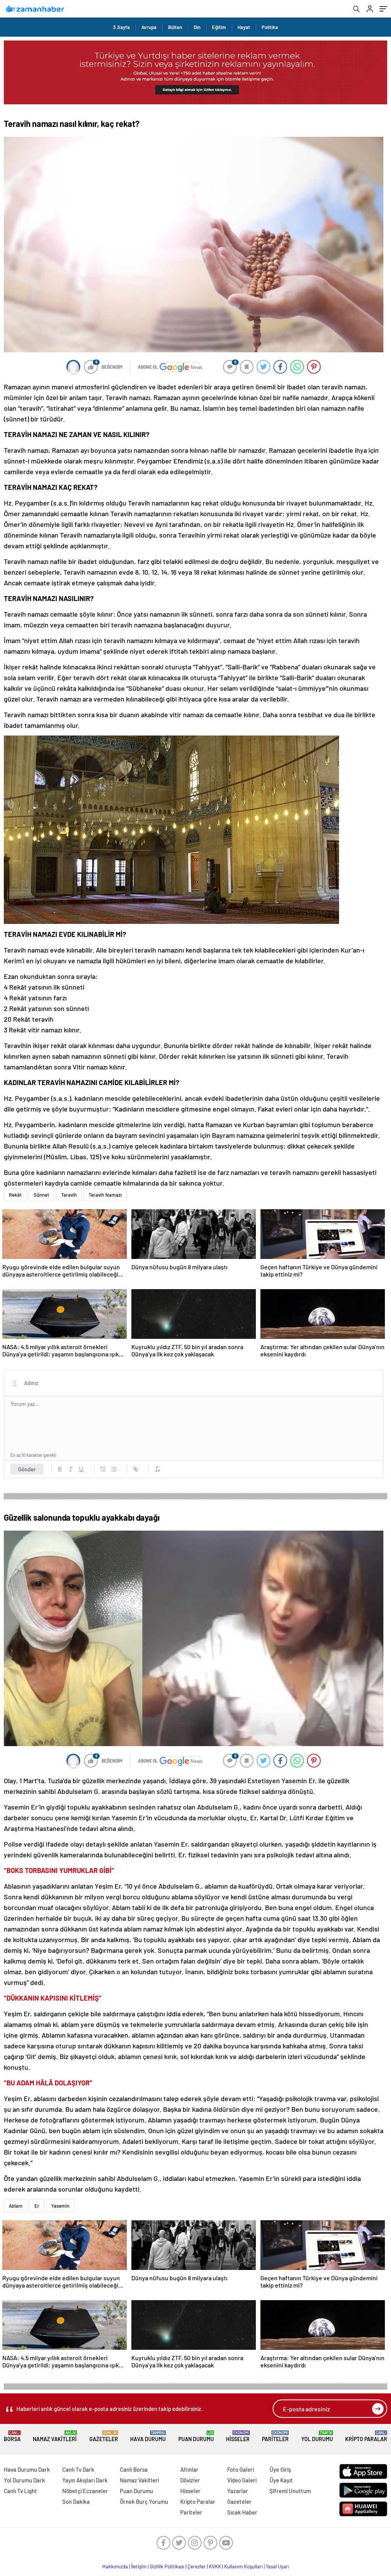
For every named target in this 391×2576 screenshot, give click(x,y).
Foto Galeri (241, 2469)
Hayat (244, 27)
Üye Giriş (280, 2469)
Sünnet (41, 1195)
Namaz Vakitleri (55, 2436)
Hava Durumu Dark (27, 2469)
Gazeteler (104, 2436)
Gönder (27, 1469)
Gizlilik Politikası (167, 2566)
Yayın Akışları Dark (85, 2480)
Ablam (16, 2206)
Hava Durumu (148, 2436)
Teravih (69, 1195)
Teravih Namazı (105, 1195)
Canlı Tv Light (20, 2491)
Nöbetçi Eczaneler (85, 2491)
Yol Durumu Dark (24, 2480)
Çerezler (197, 2566)
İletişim (139, 2566)
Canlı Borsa (134, 2469)
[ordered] (103, 1469)
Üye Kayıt (281, 2480)
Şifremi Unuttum (290, 2491)
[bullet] (114, 1469)
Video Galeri (242, 2480)
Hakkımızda (115, 2566)
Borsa (12, 2436)
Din (197, 27)
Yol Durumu (317, 2436)
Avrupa (149, 27)
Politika (270, 27)
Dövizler (190, 2480)
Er (37, 2206)
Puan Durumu (196, 2436)
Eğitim (219, 27)
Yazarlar (238, 2491)
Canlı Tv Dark (78, 2469)
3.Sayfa (121, 27)
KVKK (215, 2566)
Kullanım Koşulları (243, 2566)
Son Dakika (76, 2501)
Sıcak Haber (242, 2512)
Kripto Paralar (366, 2436)
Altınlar (189, 2469)
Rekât (15, 1195)
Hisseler (238, 2436)
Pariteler (275, 2436)
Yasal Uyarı (277, 2566)
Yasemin (60, 2206)
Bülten (175, 27)
